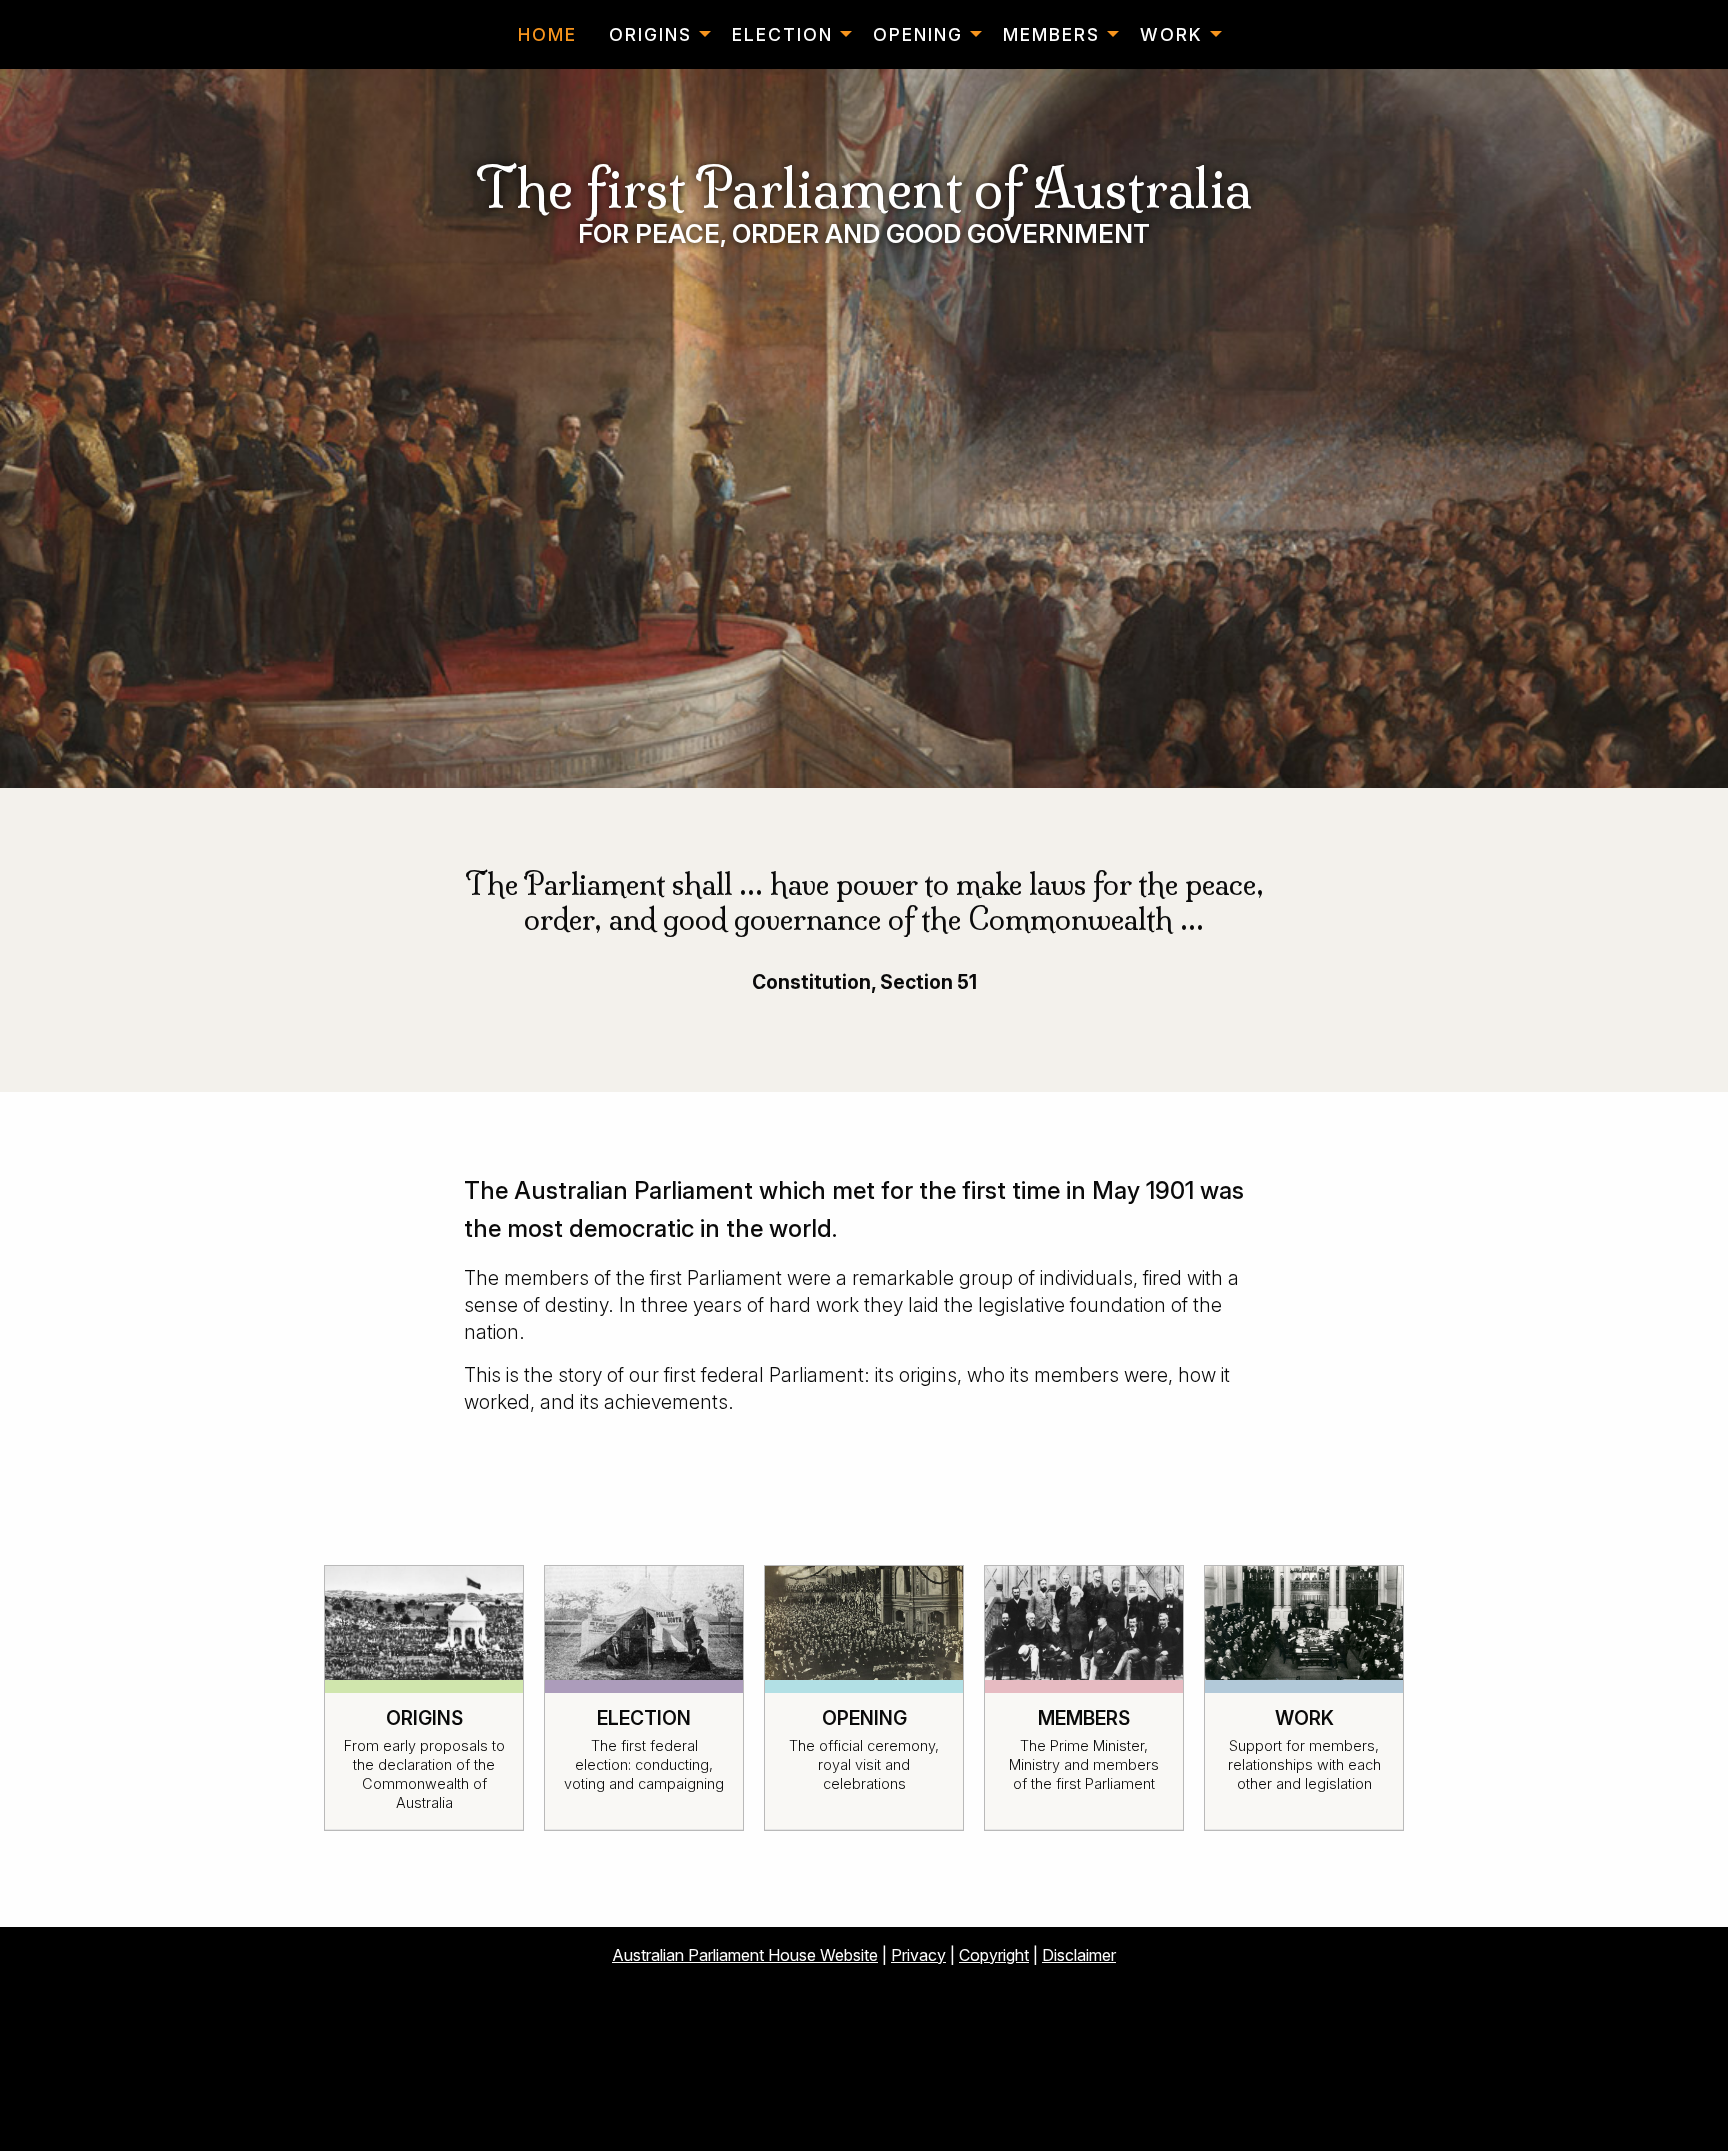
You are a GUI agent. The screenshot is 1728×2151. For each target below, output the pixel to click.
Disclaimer (1079, 1955)
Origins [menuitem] (650, 34)
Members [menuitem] (1051, 34)
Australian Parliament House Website (745, 1955)
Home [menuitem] (547, 34)
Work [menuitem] (1171, 34)
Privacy (918, 1955)
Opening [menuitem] (918, 34)
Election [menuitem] (782, 34)
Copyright (994, 1955)
